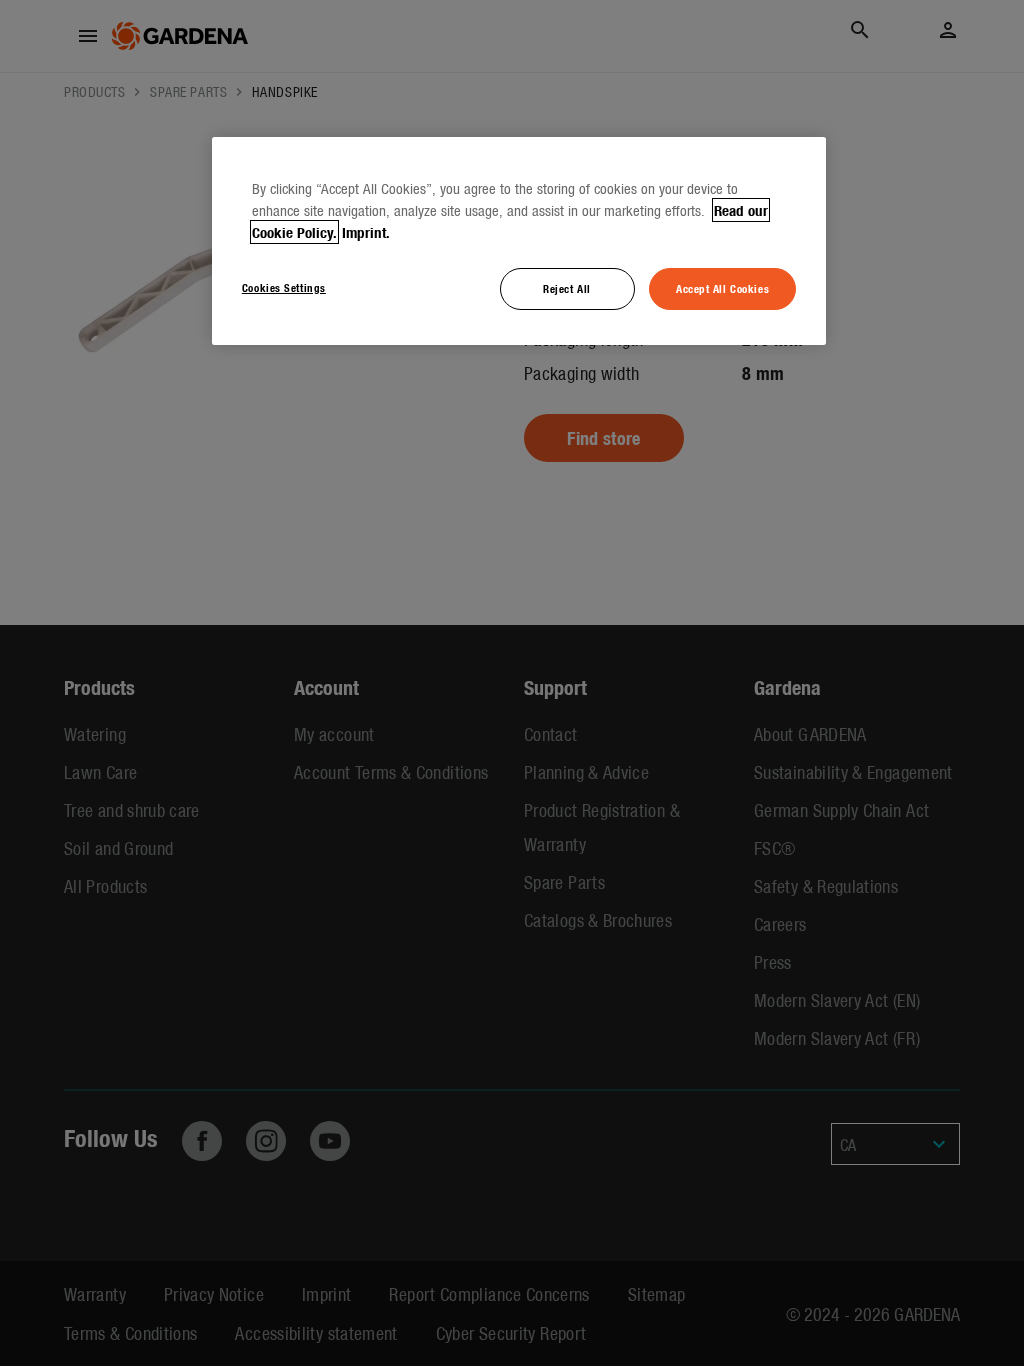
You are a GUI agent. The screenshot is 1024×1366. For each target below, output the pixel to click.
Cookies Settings (284, 287)
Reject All (567, 288)
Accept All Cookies (722, 288)
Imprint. (366, 232)
